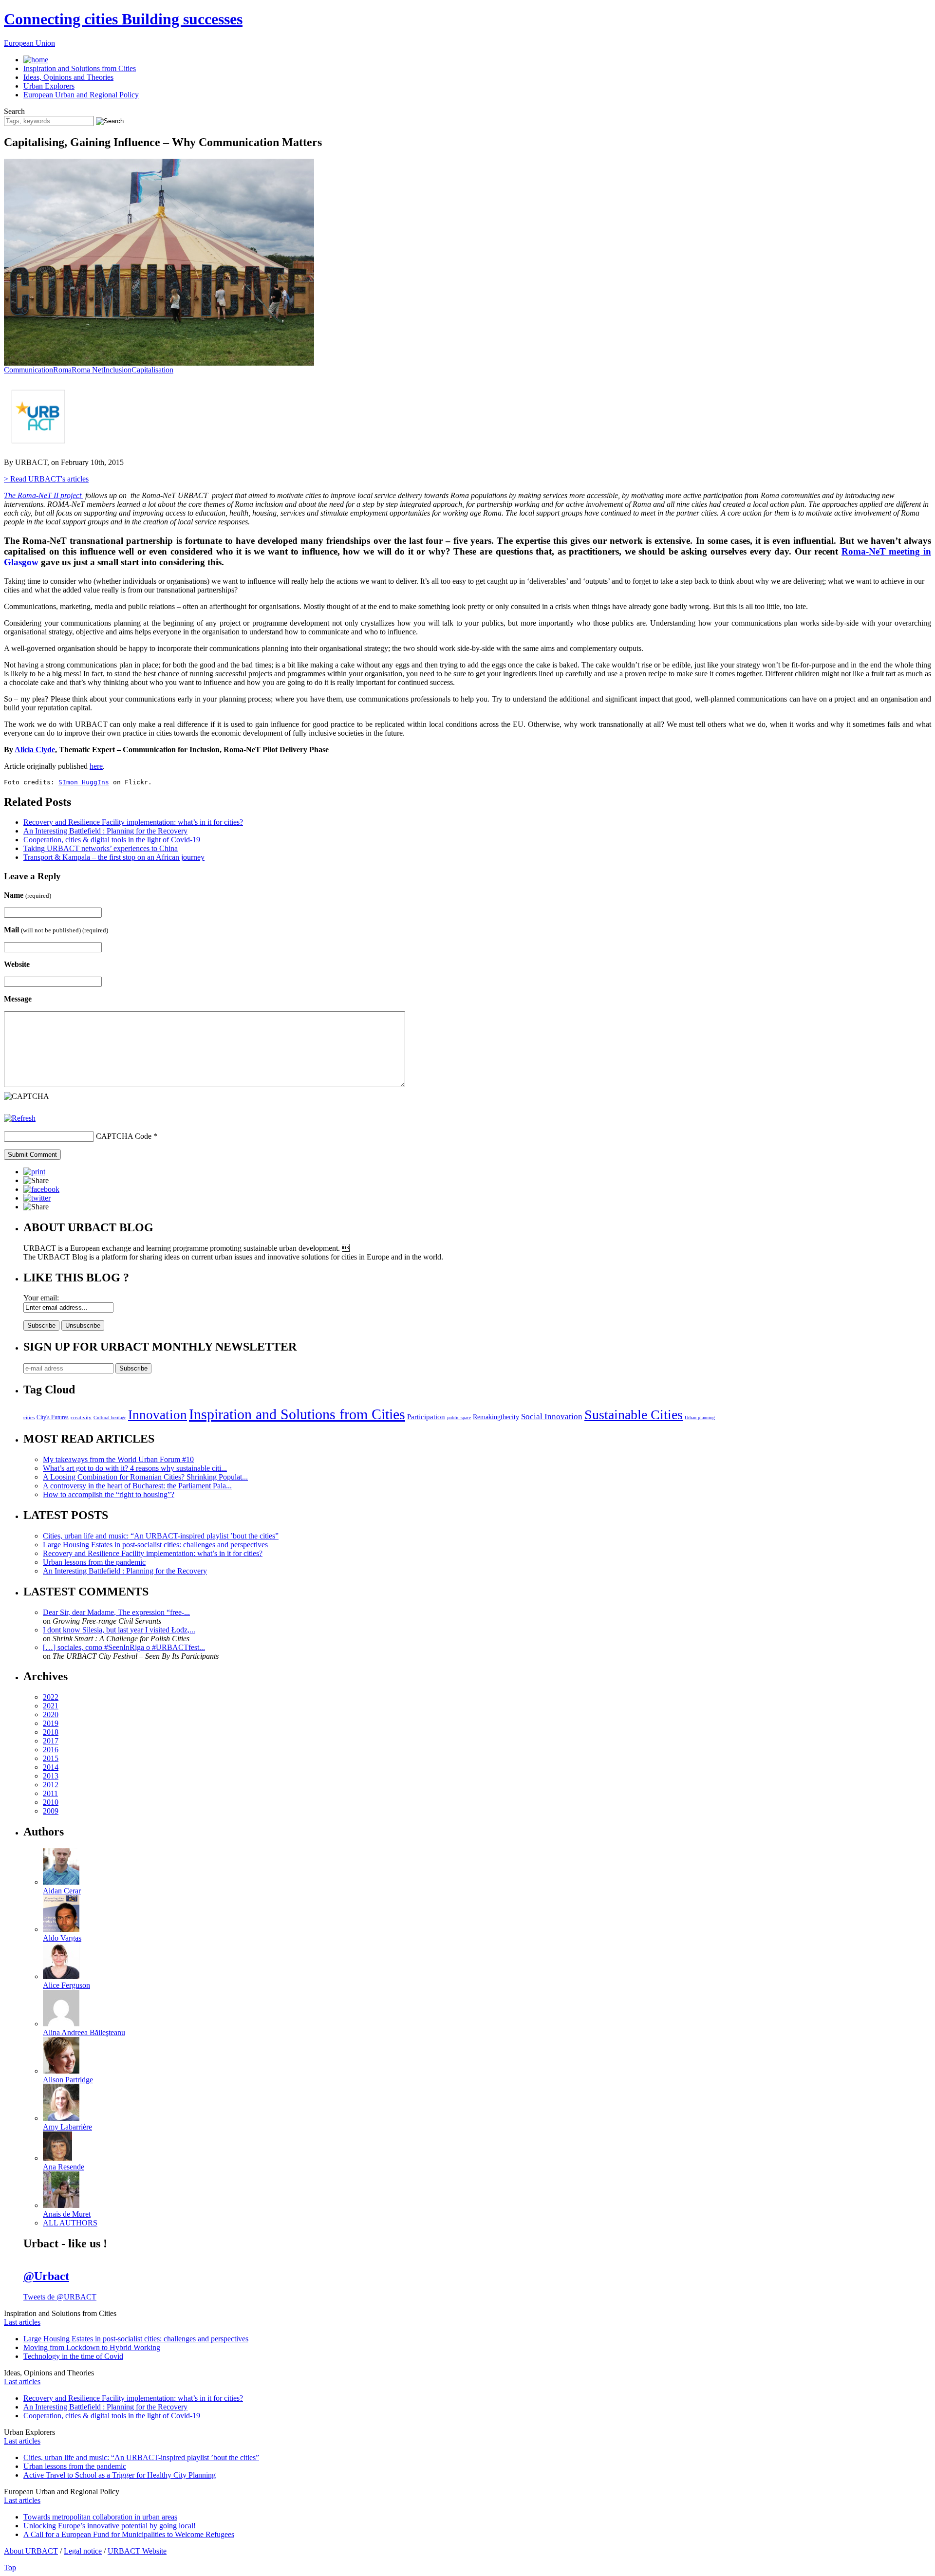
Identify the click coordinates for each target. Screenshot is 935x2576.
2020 (51, 1714)
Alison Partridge (68, 2080)
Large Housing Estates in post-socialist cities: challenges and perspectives (155, 1545)
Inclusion (117, 370)
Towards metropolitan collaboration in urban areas (100, 2517)
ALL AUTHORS (70, 2223)
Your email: (41, 1298)
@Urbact (46, 2276)
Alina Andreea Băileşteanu (84, 2032)
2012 (51, 1785)
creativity (81, 1417)
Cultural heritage (110, 1418)
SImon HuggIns (84, 782)
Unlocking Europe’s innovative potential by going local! (110, 2526)
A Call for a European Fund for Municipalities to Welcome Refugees (129, 2534)
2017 (51, 1741)
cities (29, 1417)
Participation (426, 1417)
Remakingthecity (496, 1417)
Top (10, 2567)
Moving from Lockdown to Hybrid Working (92, 2347)
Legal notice (83, 2551)
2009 (51, 1811)
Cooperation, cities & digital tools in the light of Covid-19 (112, 840)
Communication (28, 370)
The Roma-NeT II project (44, 495)
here (96, 766)
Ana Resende (64, 2167)
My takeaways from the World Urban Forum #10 (118, 1459)
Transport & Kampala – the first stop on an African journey (114, 857)
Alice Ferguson (66, 1985)
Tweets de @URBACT (60, 2297)
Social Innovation (552, 1417)
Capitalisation (152, 370)
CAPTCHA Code (124, 1136)
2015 (51, 1758)
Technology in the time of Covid (73, 2356)
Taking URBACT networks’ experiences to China (101, 848)
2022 (51, 1697)
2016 (51, 1750)
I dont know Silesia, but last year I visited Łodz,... (119, 1630)
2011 (50, 1793)
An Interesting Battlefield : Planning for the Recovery (105, 831)
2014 (51, 1767)
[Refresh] (20, 1118)
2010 (51, 1802)
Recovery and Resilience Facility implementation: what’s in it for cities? (133, 822)
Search (14, 111)
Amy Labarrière (67, 2127)
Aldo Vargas (62, 1938)
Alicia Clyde (35, 750)
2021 (51, 1706)
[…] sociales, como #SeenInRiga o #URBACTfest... (124, 1647)
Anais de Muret (67, 2214)
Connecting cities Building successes (123, 19)
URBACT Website (137, 2551)
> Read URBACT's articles (46, 479)
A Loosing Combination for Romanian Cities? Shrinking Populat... (145, 1477)
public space (459, 1418)
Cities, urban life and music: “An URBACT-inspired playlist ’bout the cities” (161, 1536)
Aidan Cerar (62, 1891)
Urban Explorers (49, 86)
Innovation (158, 1415)
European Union (29, 43)
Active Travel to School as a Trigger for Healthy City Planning (120, 2475)
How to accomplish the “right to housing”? (109, 1494)
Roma (62, 370)
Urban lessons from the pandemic (94, 1562)
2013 (51, 1776)
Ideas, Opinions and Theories (68, 77)
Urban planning (700, 1418)
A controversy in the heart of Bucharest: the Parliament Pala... (137, 1486)
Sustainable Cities (634, 1415)
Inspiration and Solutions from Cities (80, 68)
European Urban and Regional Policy (81, 95)
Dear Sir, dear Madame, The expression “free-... (116, 1612)
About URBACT (31, 2551)
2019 (51, 1723)
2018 (51, 1732)
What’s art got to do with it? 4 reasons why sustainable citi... (135, 1468)
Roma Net (87, 370)
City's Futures (53, 1417)
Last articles (22, 2322)
